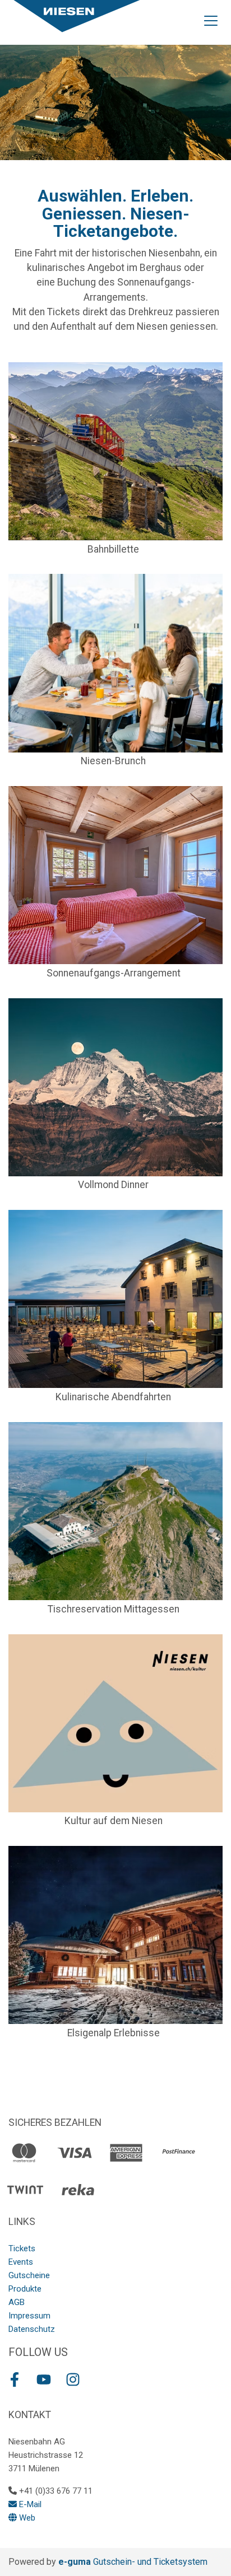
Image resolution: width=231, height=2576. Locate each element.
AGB (17, 2302)
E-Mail (29, 2504)
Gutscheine (29, 2275)
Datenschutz (32, 2329)
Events (21, 2262)
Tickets (22, 2248)
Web (26, 2518)
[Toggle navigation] (211, 20)
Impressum (29, 2316)
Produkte (25, 2289)
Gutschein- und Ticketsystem (133, 2562)
